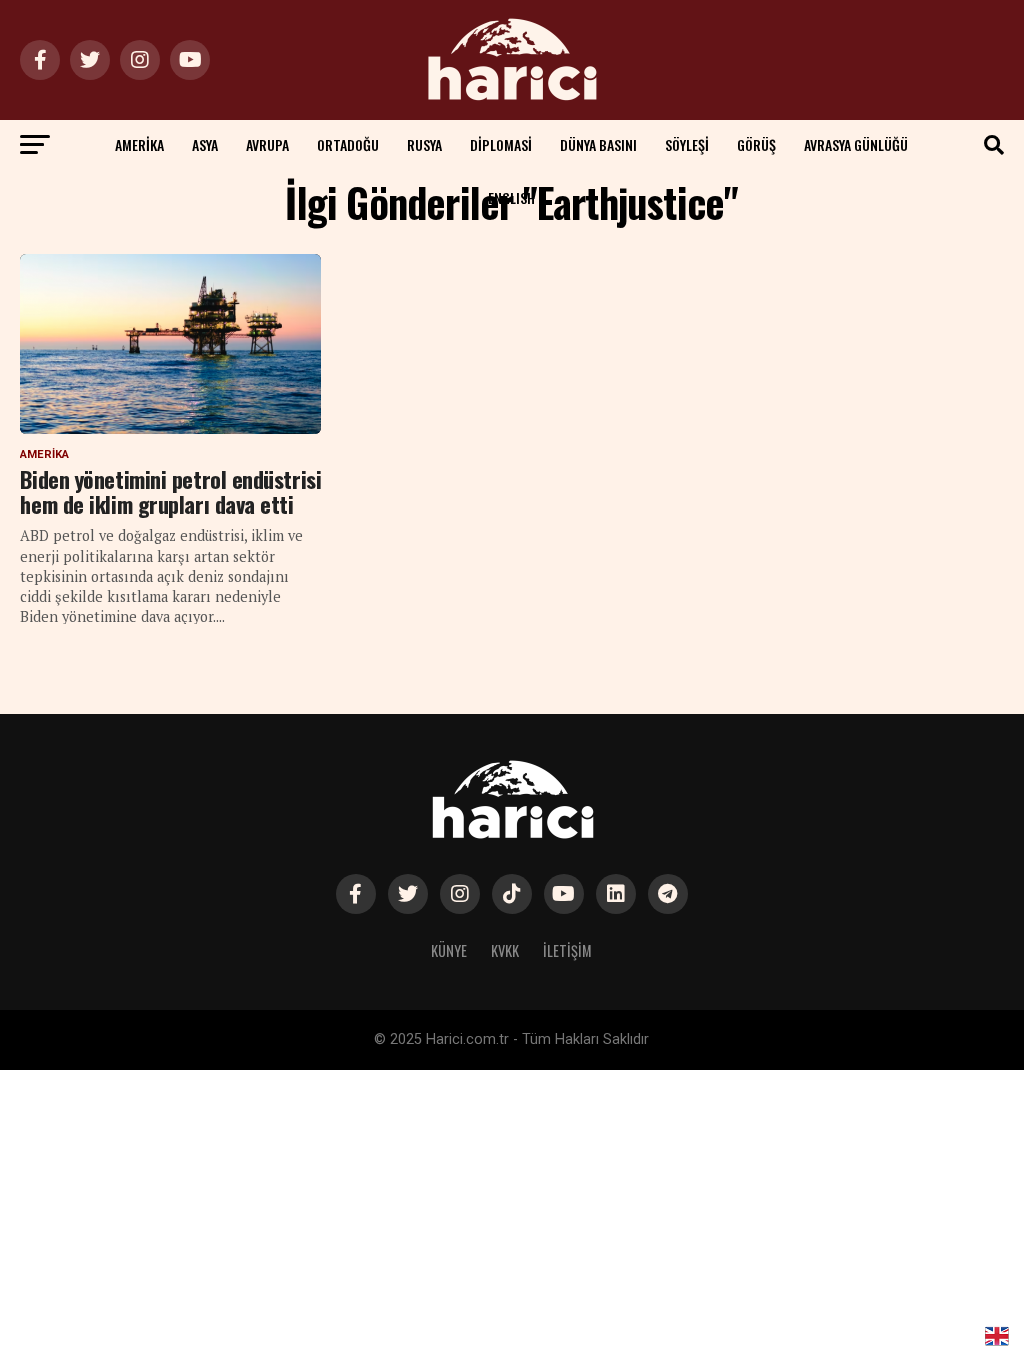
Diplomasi (501, 144)
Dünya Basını (598, 144)
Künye (449, 950)
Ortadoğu (348, 144)
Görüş (756, 144)
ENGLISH (511, 197)
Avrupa (267, 144)
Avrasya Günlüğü (856, 144)
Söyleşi (687, 144)
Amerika (139, 144)
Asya (205, 144)
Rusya (424, 144)
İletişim (567, 950)
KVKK (505, 950)
